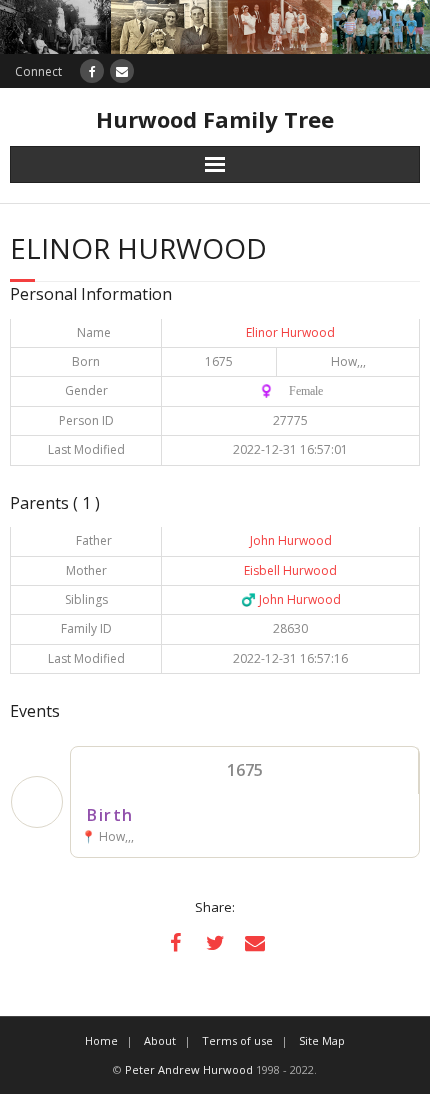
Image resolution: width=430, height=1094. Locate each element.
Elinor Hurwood (290, 332)
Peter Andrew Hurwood (189, 1069)
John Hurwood (291, 540)
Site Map (322, 1040)
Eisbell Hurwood (290, 570)
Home (101, 1040)
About (160, 1040)
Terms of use (237, 1040)
